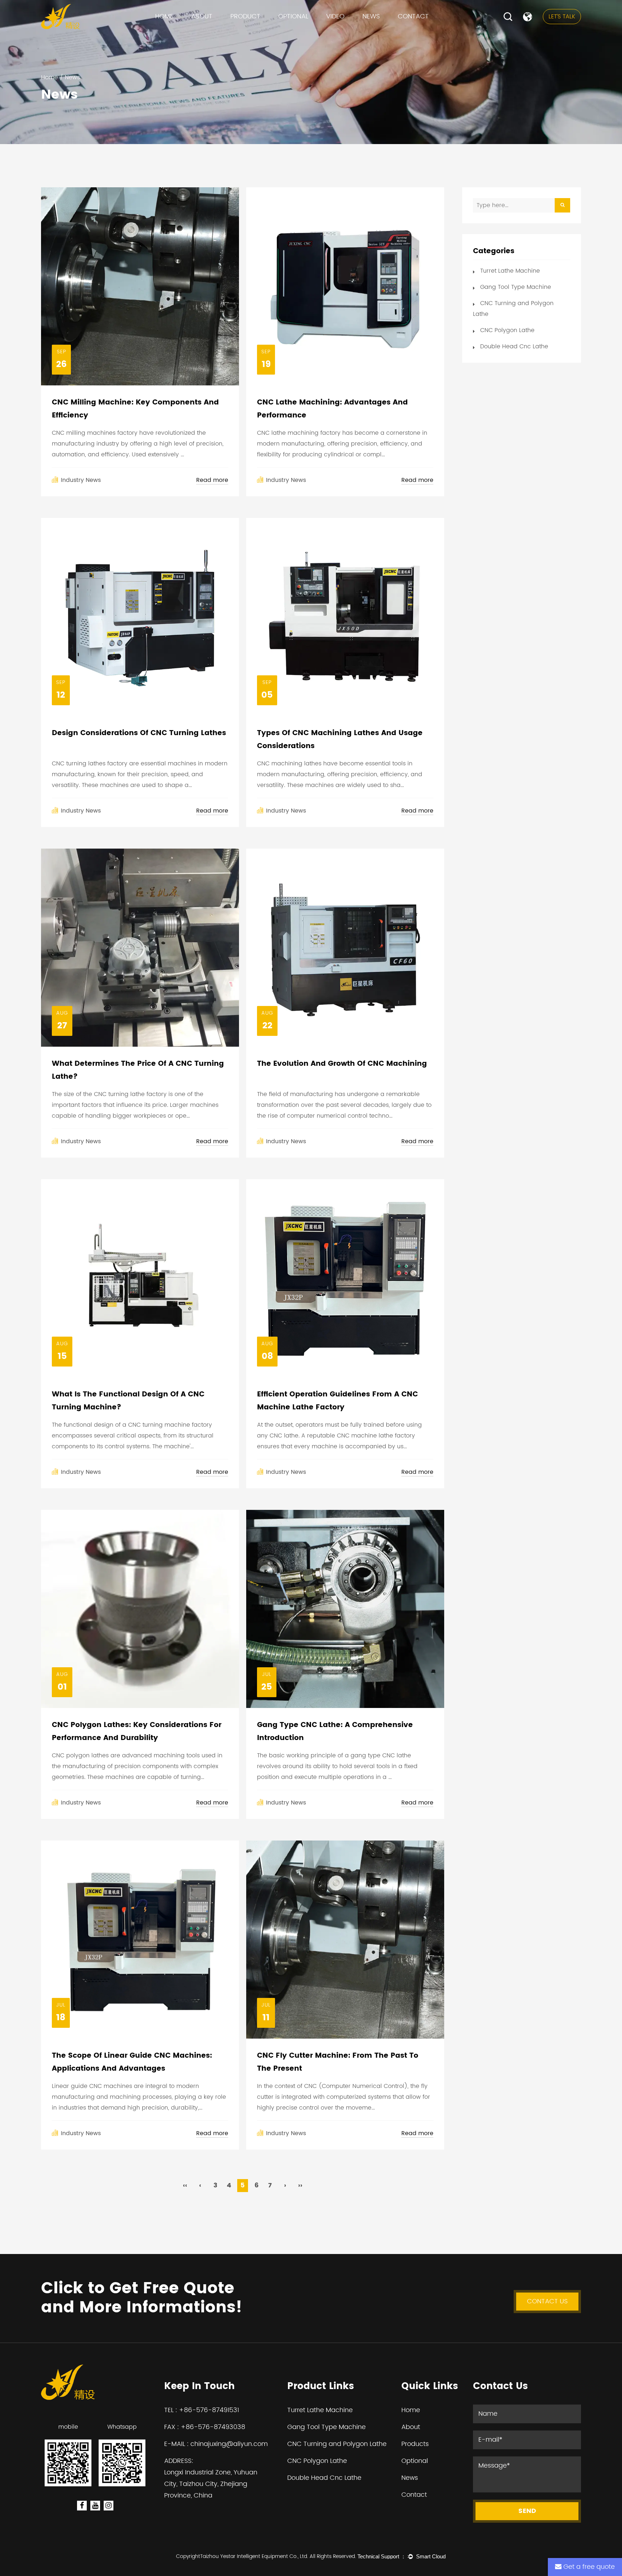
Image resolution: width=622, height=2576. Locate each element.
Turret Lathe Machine (262, 32)
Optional (293, 16)
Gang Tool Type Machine (266, 31)
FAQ (199, 32)
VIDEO (335, 16)
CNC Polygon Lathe (256, 29)
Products (415, 2444)
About (202, 16)
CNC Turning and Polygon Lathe (273, 31)
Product (245, 16)
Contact (413, 16)
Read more (212, 480)
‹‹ (185, 2185)
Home (164, 16)
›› (300, 2185)
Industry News (383, 31)
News (371, 16)
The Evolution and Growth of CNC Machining (342, 1064)
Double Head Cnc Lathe (514, 346)
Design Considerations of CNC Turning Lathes (139, 733)
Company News (387, 32)
